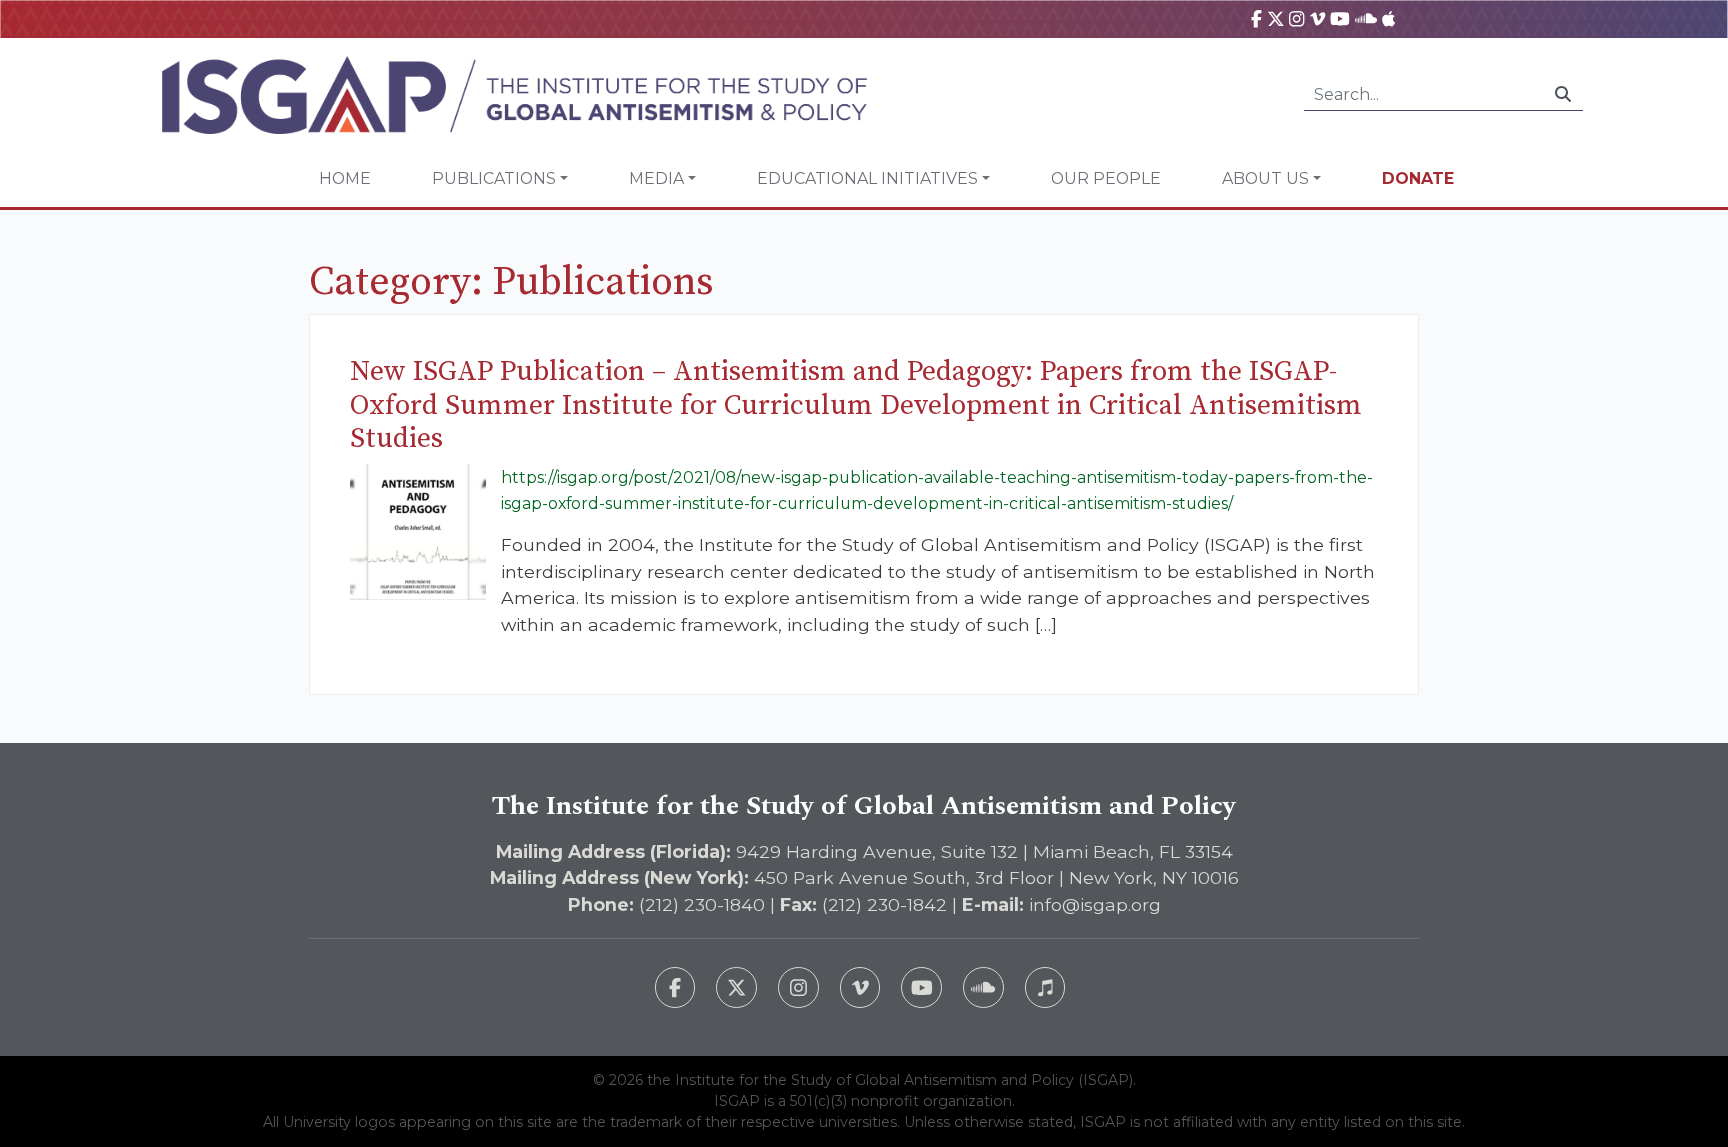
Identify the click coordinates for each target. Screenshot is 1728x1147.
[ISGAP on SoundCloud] (1366, 18)
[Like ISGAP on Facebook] (675, 987)
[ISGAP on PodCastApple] (1388, 18)
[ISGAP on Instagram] (1296, 18)
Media (656, 178)
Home (345, 178)
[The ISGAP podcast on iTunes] (1045, 987)
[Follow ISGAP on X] (736, 987)
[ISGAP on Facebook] (1256, 18)
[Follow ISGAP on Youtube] (921, 987)
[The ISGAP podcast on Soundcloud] (983, 987)
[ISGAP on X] (1276, 18)
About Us (1265, 178)
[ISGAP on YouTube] (1340, 18)
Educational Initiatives (867, 178)
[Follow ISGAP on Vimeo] (860, 987)
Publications (494, 178)
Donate (1418, 178)
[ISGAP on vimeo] (1317, 18)
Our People (1106, 178)
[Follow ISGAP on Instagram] (798, 987)
